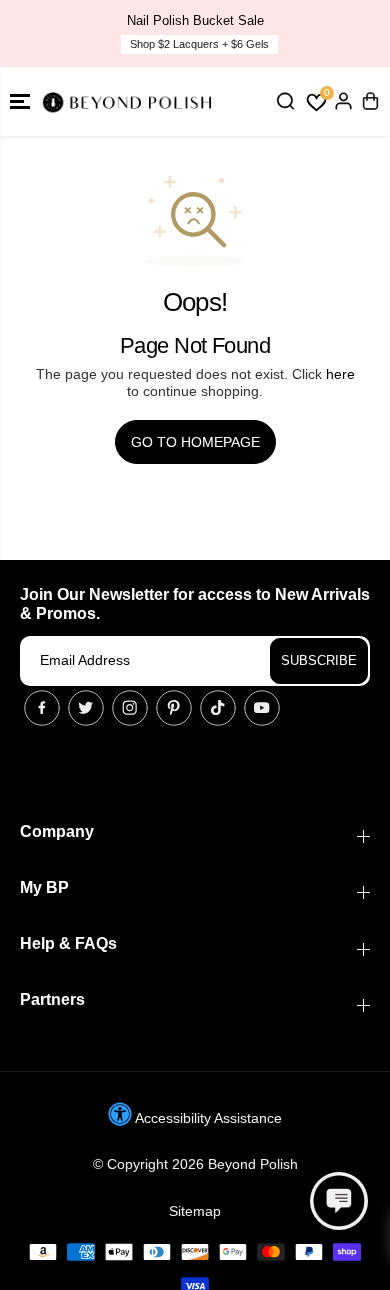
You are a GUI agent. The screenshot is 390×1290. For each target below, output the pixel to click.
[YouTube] (262, 708)
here (340, 374)
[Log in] (343, 101)
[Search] (285, 101)
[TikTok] (218, 708)
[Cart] (370, 101)
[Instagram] (130, 708)
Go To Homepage (195, 442)
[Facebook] (42, 708)
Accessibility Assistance (207, 1118)
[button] (20, 101)
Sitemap (195, 1211)
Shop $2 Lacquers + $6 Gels (199, 44)
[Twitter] (86, 708)
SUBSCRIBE (319, 660)
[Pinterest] (174, 708)
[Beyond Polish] (130, 101)
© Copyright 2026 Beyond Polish (195, 1164)
